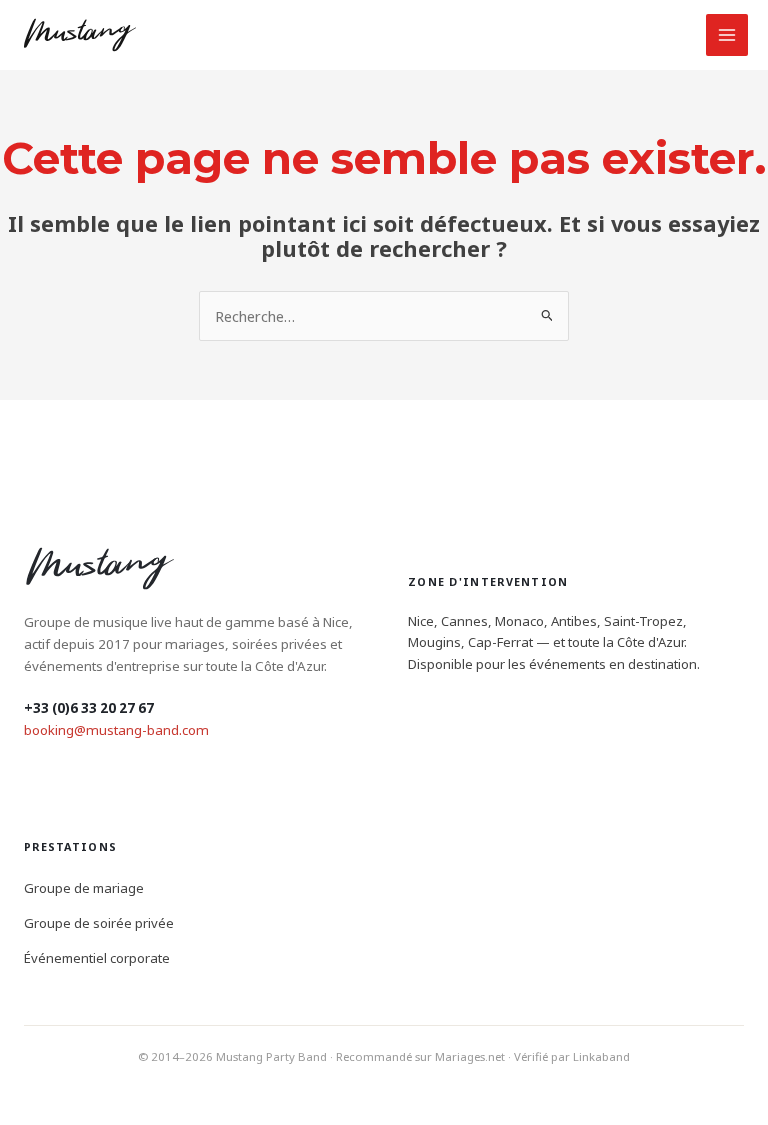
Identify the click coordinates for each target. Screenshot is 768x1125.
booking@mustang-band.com (116, 730)
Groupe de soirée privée (99, 923)
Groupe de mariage (84, 888)
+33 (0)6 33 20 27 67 (89, 708)
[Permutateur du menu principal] (727, 35)
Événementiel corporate (97, 958)
